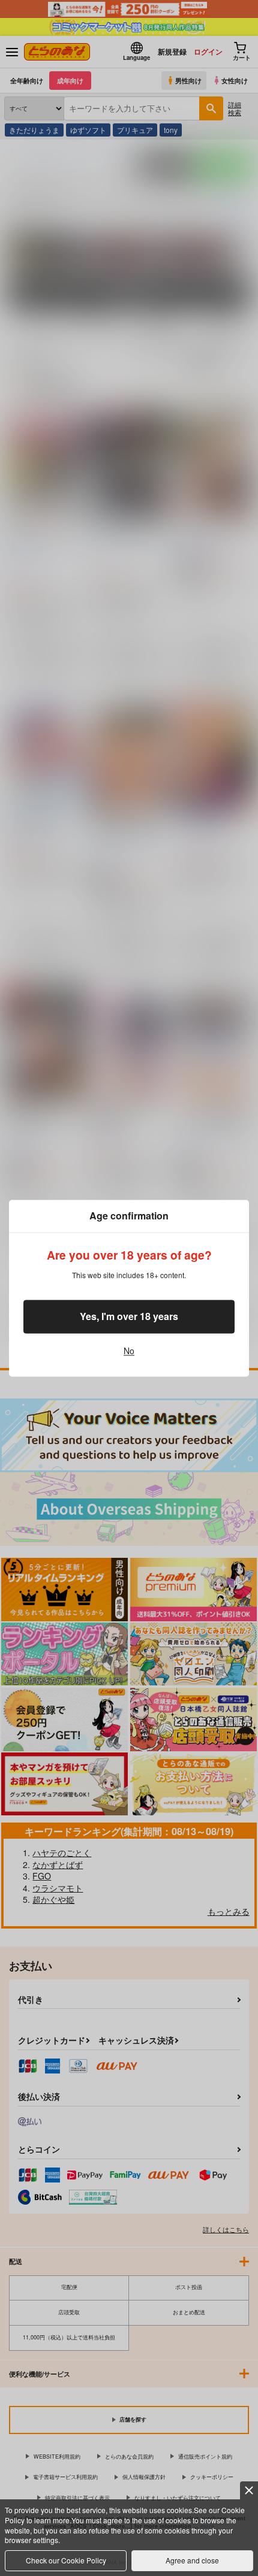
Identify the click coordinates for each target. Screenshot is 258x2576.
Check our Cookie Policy (66, 2560)
